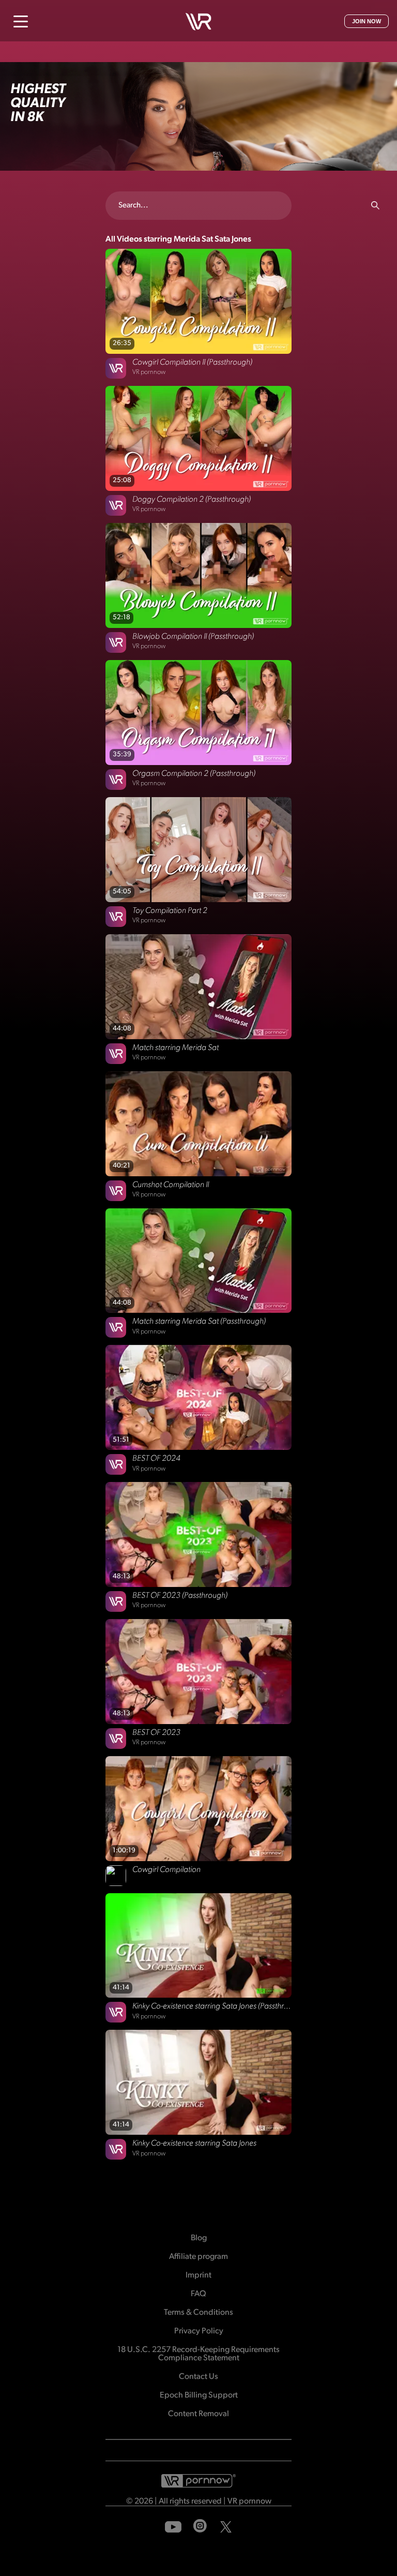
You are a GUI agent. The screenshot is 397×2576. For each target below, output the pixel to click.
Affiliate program (198, 2257)
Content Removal (198, 2414)
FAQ (198, 2294)
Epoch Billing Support (199, 2395)
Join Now (367, 21)
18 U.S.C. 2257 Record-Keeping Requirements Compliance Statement (198, 2354)
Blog (199, 2238)
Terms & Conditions (198, 2313)
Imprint (198, 2275)
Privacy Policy (199, 2331)
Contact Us (198, 2377)
